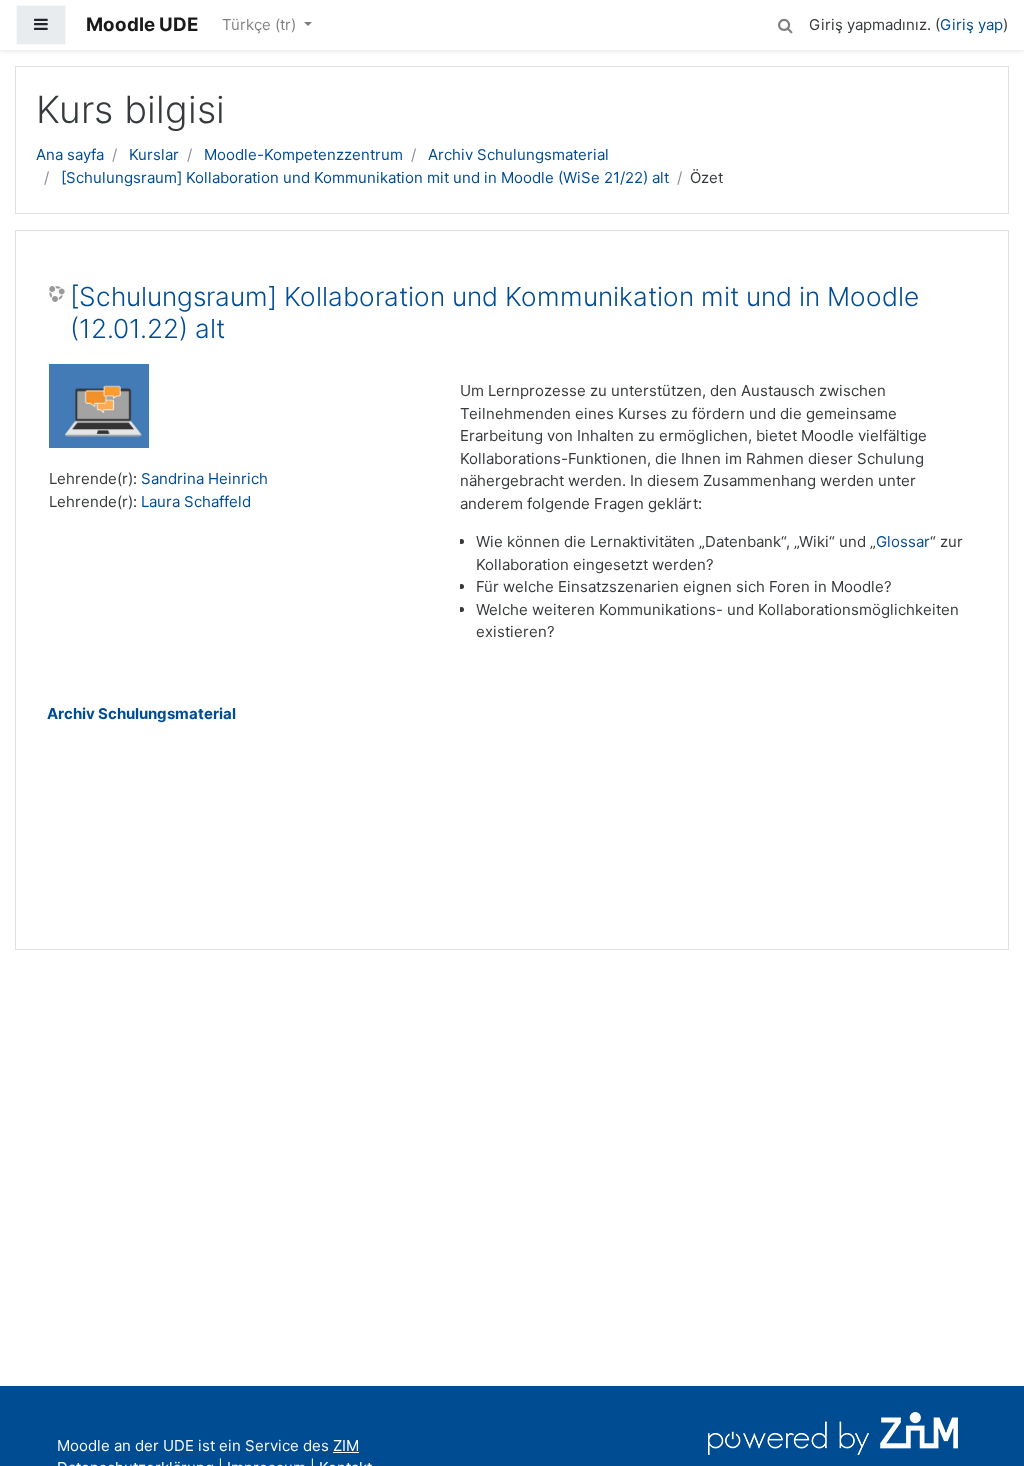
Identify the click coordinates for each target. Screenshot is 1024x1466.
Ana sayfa (70, 154)
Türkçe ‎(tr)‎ (261, 24)
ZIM (346, 1445)
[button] (785, 22)
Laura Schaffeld (196, 501)
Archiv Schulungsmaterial (518, 154)
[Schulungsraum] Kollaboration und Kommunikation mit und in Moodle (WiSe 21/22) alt (365, 177)
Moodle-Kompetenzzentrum (303, 154)
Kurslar (154, 154)
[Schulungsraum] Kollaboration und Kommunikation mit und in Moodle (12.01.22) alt (494, 312)
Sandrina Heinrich (204, 478)
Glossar (903, 541)
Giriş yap (971, 24)
